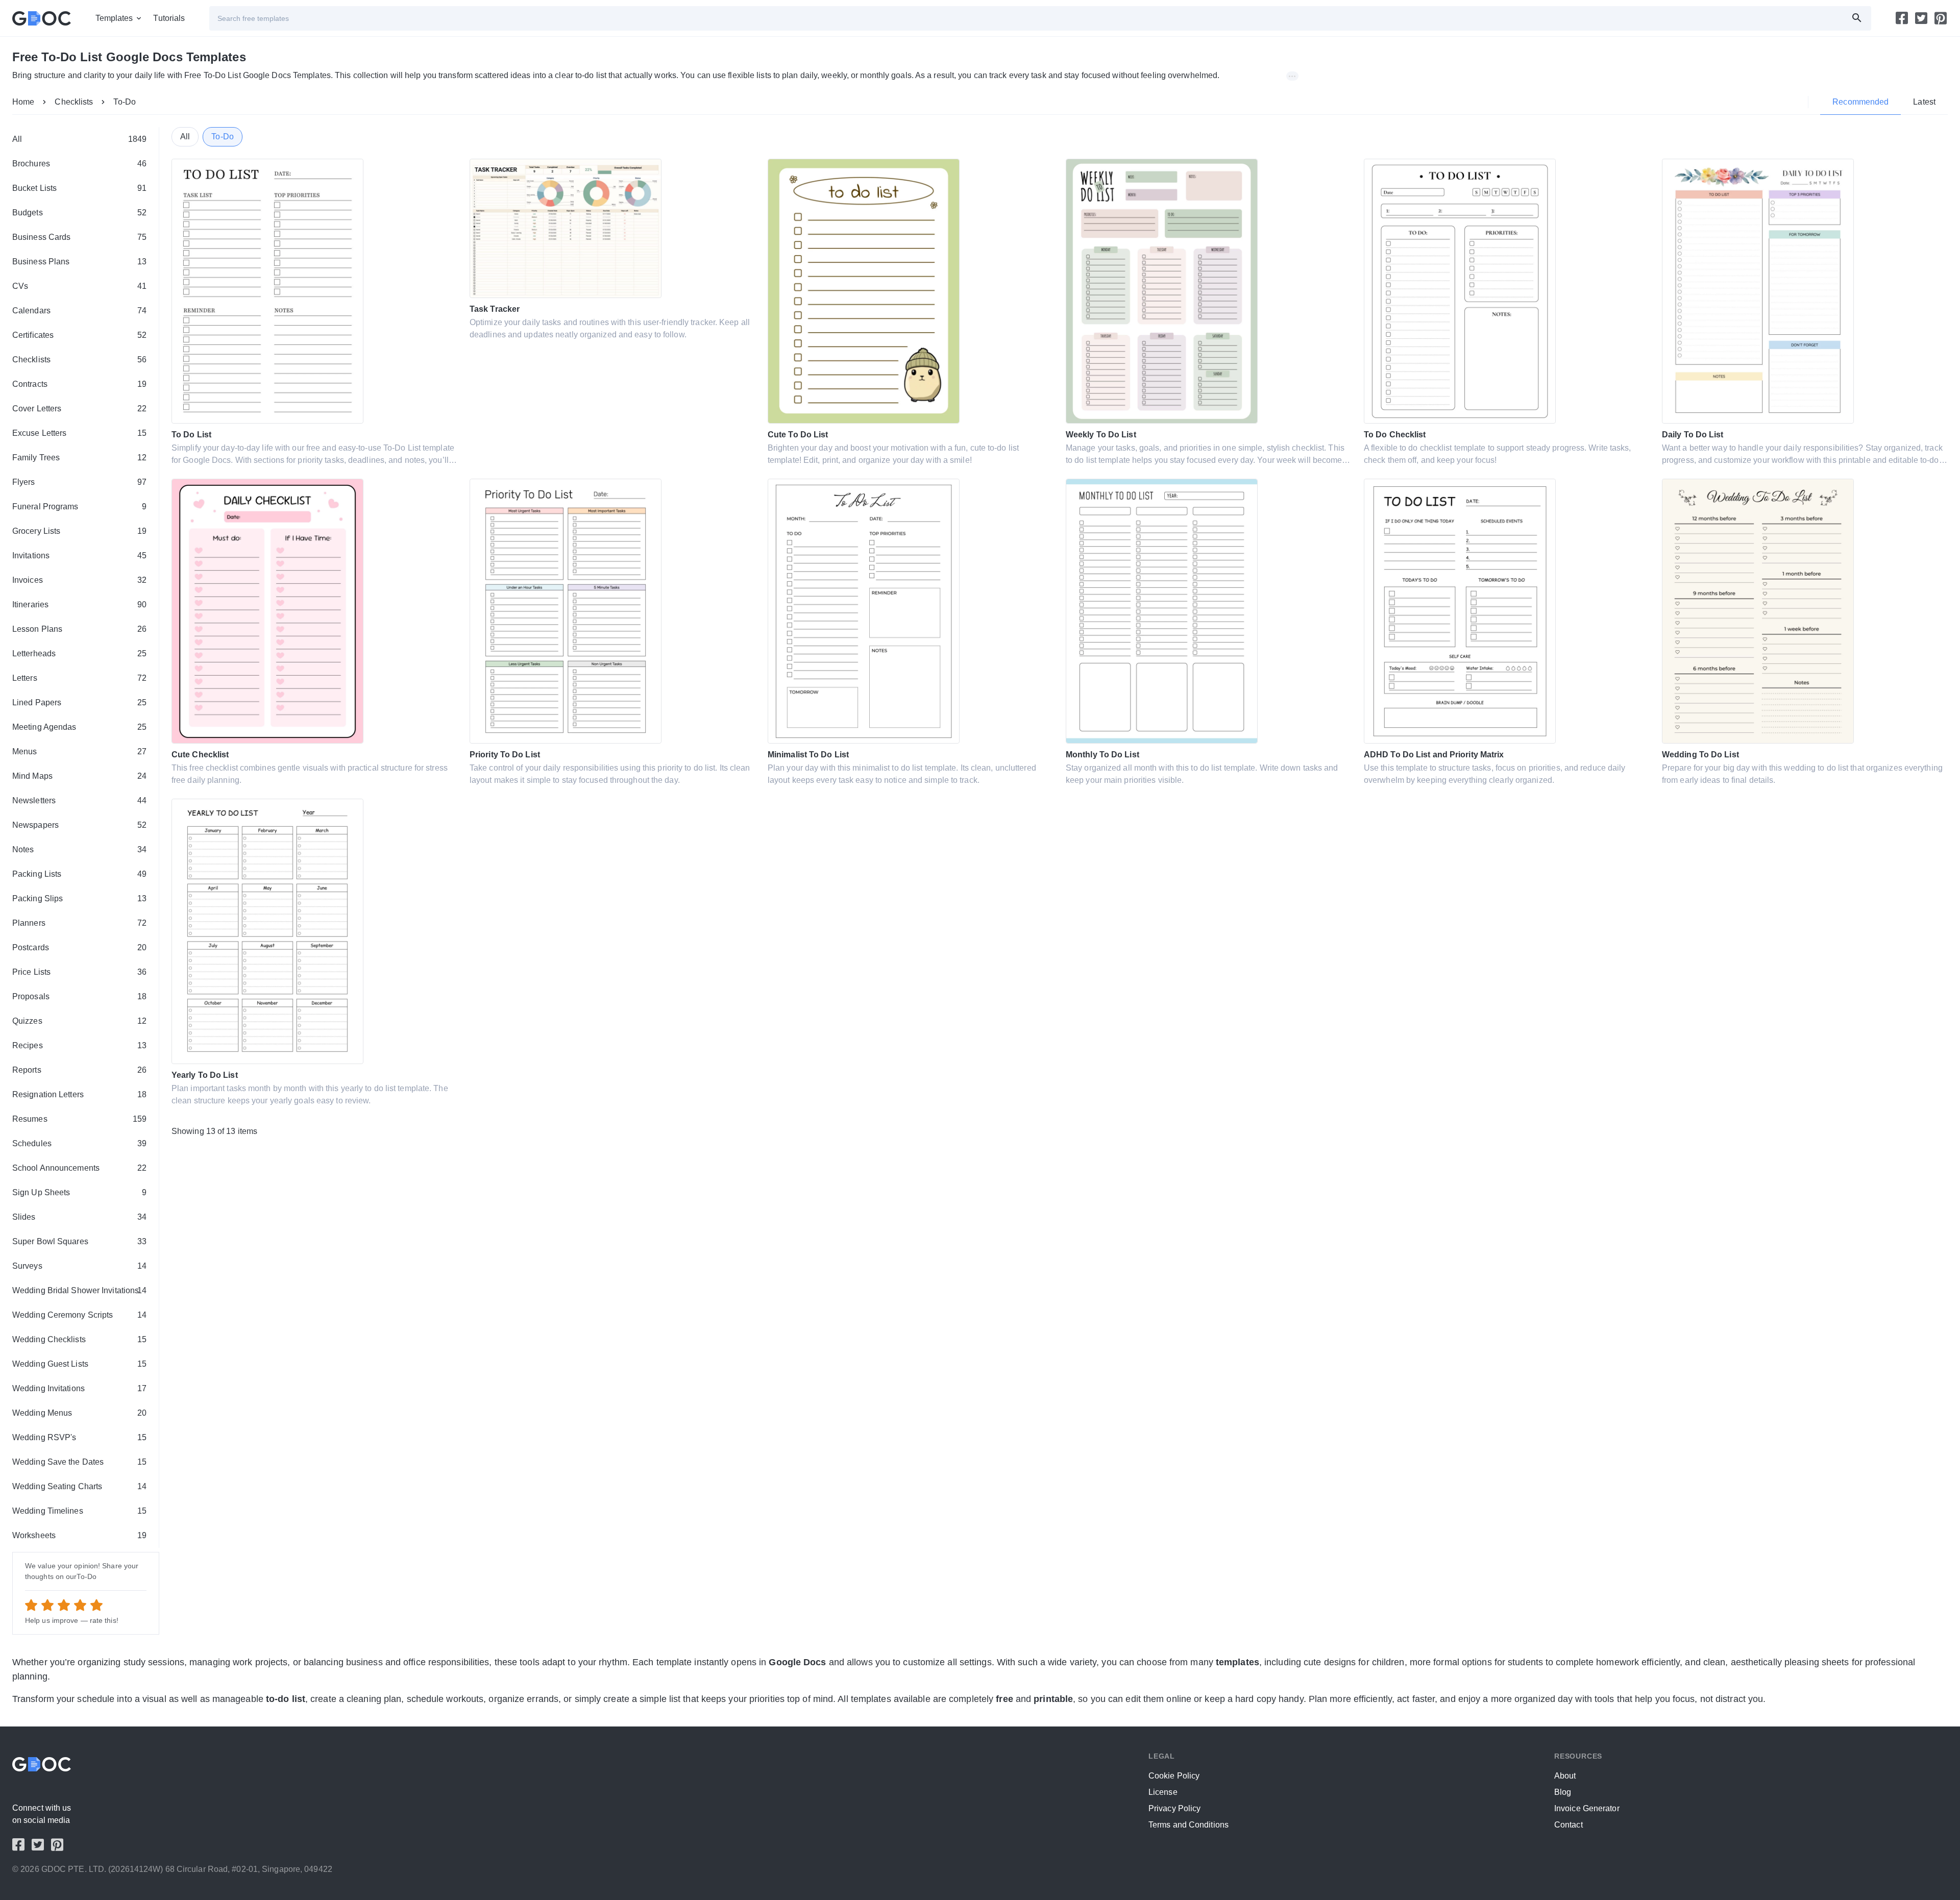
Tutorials (169, 18)
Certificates (79, 335)
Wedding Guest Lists (79, 1364)
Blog (1563, 1792)
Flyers (79, 482)
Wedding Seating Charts (79, 1486)
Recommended (1860, 102)
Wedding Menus (79, 1413)
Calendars (79, 311)
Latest (1924, 102)
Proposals (79, 996)
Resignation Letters (79, 1094)
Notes (79, 849)
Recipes (79, 1045)
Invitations (79, 556)
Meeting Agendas (79, 727)
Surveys (79, 1266)
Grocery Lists (79, 531)
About (1565, 1776)
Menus (79, 751)
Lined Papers (79, 702)
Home (23, 102)
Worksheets (79, 1535)
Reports (79, 1070)
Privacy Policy (1174, 1808)
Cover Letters (79, 409)
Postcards (79, 947)
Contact (1569, 1825)
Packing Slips (79, 898)
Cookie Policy (1174, 1776)
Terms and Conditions (1189, 1825)
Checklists (74, 102)
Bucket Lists (79, 188)
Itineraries (79, 604)
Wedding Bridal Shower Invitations (79, 1290)
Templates (114, 18)
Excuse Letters (79, 433)
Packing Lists (79, 874)
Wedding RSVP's (79, 1437)
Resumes (79, 1119)
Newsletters (79, 800)
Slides (79, 1217)
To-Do (125, 102)
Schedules (79, 1143)
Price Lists (79, 972)
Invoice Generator (1587, 1808)
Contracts (79, 384)
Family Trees (79, 458)
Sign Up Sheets (79, 1192)
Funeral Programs (79, 507)
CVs (79, 286)
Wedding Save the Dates (79, 1462)
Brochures (79, 164)
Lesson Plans (79, 629)
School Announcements (79, 1168)
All (79, 139)
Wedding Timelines (79, 1511)
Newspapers (79, 825)
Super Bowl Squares (79, 1241)
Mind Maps (79, 776)
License (1163, 1792)
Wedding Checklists (79, 1339)
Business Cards (79, 237)
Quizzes (79, 1021)
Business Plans (79, 262)
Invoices (79, 580)
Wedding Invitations (79, 1388)
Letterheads (79, 653)
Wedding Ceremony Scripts (79, 1315)
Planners (79, 923)
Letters (79, 678)
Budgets (79, 213)
